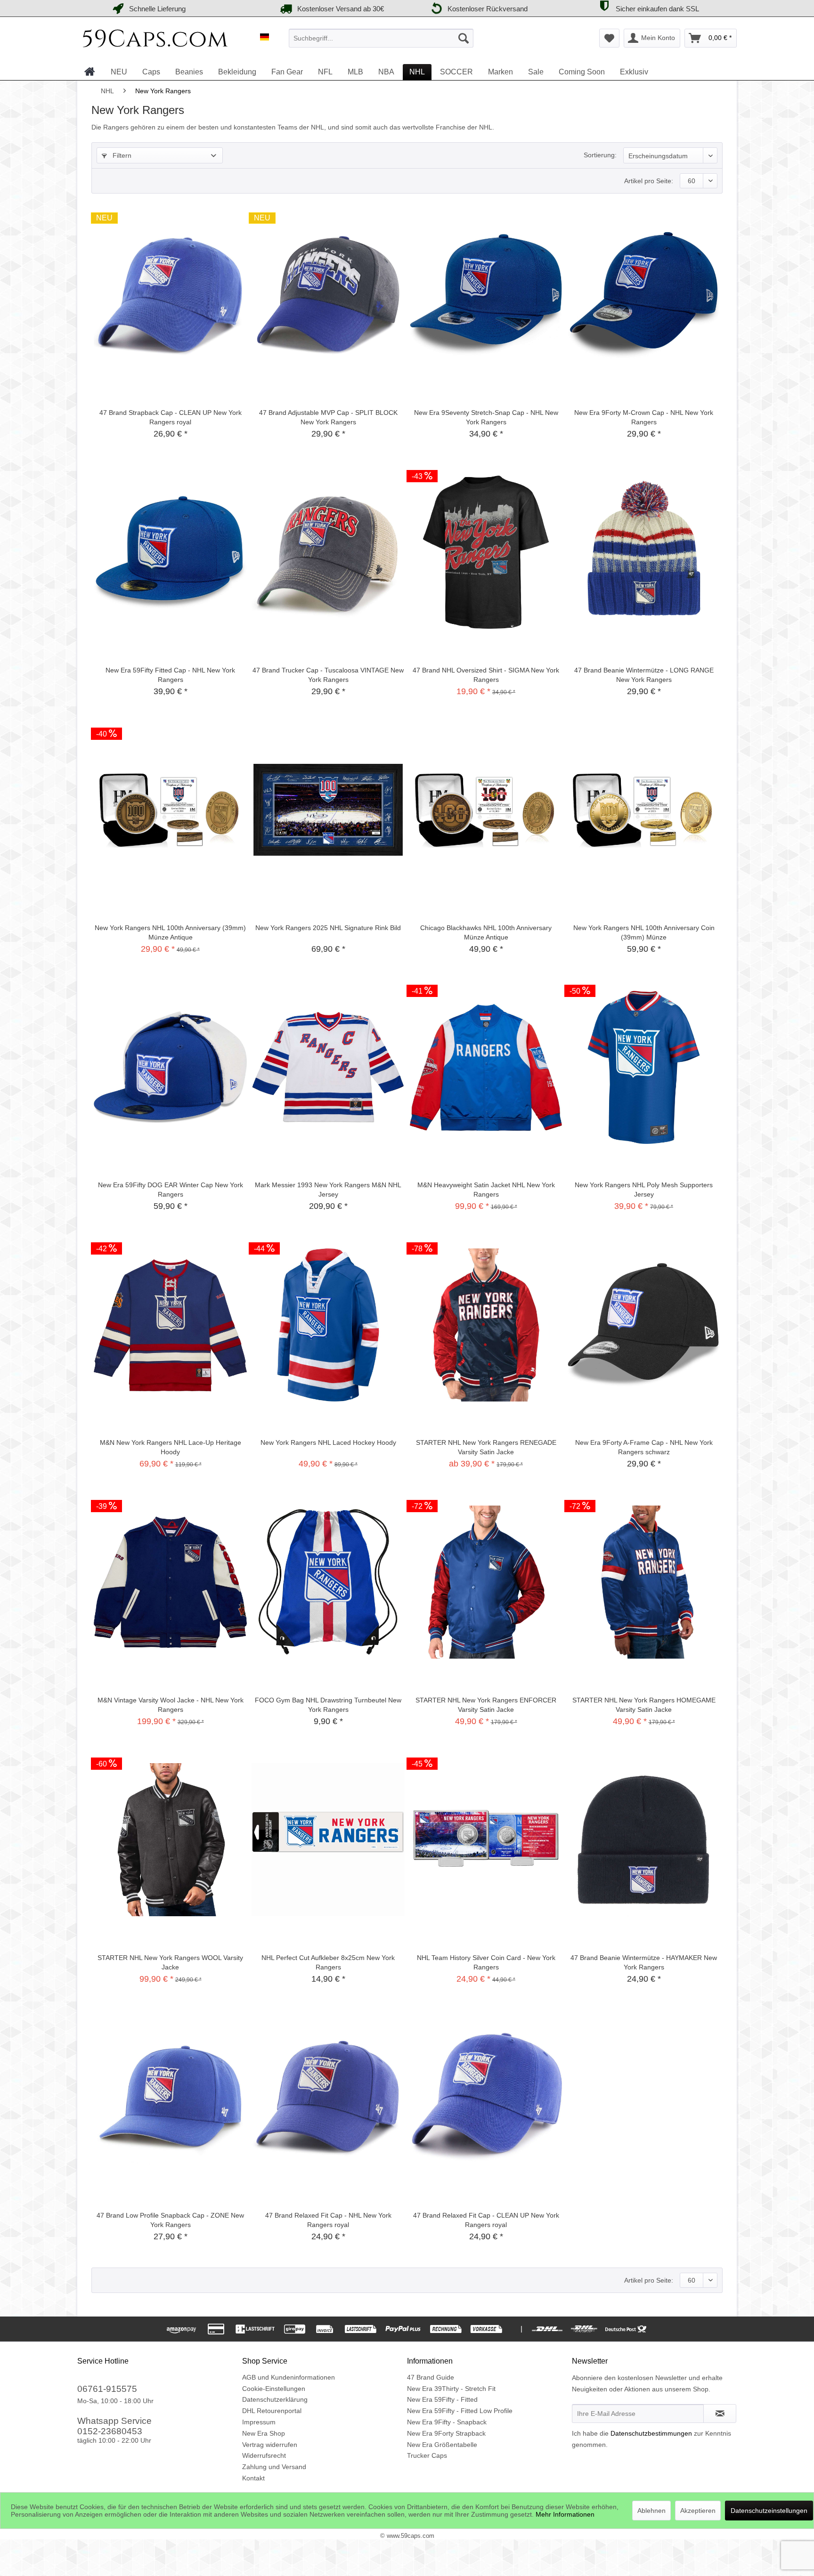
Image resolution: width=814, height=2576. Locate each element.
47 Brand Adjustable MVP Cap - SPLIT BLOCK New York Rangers (328, 417)
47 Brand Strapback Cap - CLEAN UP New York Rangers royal (171, 417)
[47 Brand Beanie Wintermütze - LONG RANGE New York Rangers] (644, 552)
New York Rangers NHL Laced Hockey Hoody (328, 1442)
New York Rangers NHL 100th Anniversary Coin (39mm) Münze (644, 932)
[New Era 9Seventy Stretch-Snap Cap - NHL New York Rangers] (486, 295)
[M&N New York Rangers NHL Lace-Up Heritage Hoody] (170, 1325)
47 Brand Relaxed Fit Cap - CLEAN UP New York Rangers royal (486, 2220)
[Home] (90, 72)
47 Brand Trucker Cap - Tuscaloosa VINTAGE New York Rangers (328, 675)
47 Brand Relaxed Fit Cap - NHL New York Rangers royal (328, 2220)
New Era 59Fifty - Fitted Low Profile (460, 2411)
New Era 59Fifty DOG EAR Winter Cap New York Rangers (171, 1190)
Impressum (259, 2422)
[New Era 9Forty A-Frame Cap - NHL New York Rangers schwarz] (644, 1325)
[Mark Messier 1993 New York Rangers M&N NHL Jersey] (328, 1067)
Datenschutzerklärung (275, 2399)
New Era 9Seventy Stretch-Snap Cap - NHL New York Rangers (486, 417)
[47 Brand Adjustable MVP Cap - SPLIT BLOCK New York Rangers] (328, 295)
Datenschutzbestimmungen (651, 2433)
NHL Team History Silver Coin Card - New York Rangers (486, 1962)
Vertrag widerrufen (270, 2445)
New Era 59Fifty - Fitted (442, 2399)
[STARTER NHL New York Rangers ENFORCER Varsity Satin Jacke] (486, 1582)
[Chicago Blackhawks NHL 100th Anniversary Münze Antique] (486, 810)
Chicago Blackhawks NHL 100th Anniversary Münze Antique (486, 932)
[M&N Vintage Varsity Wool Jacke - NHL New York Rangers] (170, 1582)
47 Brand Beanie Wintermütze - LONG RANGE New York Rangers (644, 675)
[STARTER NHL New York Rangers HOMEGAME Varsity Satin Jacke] (644, 1582)
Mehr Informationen (565, 2514)
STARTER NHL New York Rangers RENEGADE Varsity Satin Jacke (486, 1447)
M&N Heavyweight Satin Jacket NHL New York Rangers (486, 1190)
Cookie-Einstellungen (274, 2389)
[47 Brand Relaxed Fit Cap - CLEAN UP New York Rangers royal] (486, 2098)
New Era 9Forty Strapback (446, 2433)
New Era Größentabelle (442, 2445)
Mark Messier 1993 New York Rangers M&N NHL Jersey (328, 1190)
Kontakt (253, 2478)
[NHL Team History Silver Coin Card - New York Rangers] (486, 1840)
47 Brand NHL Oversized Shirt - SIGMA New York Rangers (486, 675)
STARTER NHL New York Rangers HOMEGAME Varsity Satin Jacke (644, 1705)
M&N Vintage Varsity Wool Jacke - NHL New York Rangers (171, 1705)
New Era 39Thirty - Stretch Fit (451, 2389)
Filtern (121, 155)
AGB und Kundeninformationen (289, 2377)
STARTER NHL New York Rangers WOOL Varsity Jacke (170, 1962)
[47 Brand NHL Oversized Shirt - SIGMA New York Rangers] (486, 552)
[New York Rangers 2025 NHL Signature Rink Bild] (328, 810)
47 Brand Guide (431, 2377)
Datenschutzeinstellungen (769, 2511)
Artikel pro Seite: (649, 181)
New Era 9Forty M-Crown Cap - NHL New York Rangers (644, 417)
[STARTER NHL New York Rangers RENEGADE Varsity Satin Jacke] (486, 1325)
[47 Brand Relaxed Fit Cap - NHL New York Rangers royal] (328, 2098)
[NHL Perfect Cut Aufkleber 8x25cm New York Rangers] (328, 1840)
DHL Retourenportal (272, 2411)
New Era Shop (264, 2433)
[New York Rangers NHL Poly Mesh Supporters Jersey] (644, 1067)
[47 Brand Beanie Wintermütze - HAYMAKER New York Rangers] (644, 1840)
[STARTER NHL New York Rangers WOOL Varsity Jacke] (170, 1840)
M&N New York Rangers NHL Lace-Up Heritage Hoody (171, 1447)
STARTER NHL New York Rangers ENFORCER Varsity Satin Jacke (486, 1705)
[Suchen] (464, 38)
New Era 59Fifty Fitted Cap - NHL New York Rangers (170, 675)
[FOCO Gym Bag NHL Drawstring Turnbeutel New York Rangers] (328, 1582)
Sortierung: (600, 155)
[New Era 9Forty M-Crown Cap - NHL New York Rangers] (644, 295)
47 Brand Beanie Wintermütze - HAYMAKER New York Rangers (644, 1962)
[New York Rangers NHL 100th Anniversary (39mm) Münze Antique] (170, 810)
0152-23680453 (110, 2431)
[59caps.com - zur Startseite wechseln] (155, 41)
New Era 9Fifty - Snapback (447, 2422)
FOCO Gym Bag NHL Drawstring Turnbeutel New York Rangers (328, 1705)
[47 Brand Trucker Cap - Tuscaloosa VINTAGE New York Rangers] (328, 552)
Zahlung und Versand (274, 2467)
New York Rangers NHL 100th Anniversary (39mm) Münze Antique (170, 932)
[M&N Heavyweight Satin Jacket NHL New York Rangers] (486, 1067)
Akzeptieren (698, 2511)
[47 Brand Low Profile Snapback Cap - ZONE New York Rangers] (170, 2098)
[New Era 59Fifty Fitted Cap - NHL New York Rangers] (170, 552)
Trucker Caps (427, 2455)
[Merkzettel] (609, 38)
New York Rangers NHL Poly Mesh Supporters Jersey (644, 1190)
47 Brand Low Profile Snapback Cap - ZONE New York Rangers (170, 2220)
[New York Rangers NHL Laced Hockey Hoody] (328, 1325)
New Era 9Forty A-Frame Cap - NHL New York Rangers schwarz (644, 1447)
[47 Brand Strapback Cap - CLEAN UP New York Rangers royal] (170, 295)
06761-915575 (107, 2389)
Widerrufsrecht (264, 2455)
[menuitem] (381, 38)
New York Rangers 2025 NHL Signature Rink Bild (328, 928)
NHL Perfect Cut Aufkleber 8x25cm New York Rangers (328, 1962)
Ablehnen (651, 2511)
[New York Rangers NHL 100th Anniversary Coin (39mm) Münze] (644, 810)
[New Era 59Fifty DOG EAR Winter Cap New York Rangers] (170, 1067)
